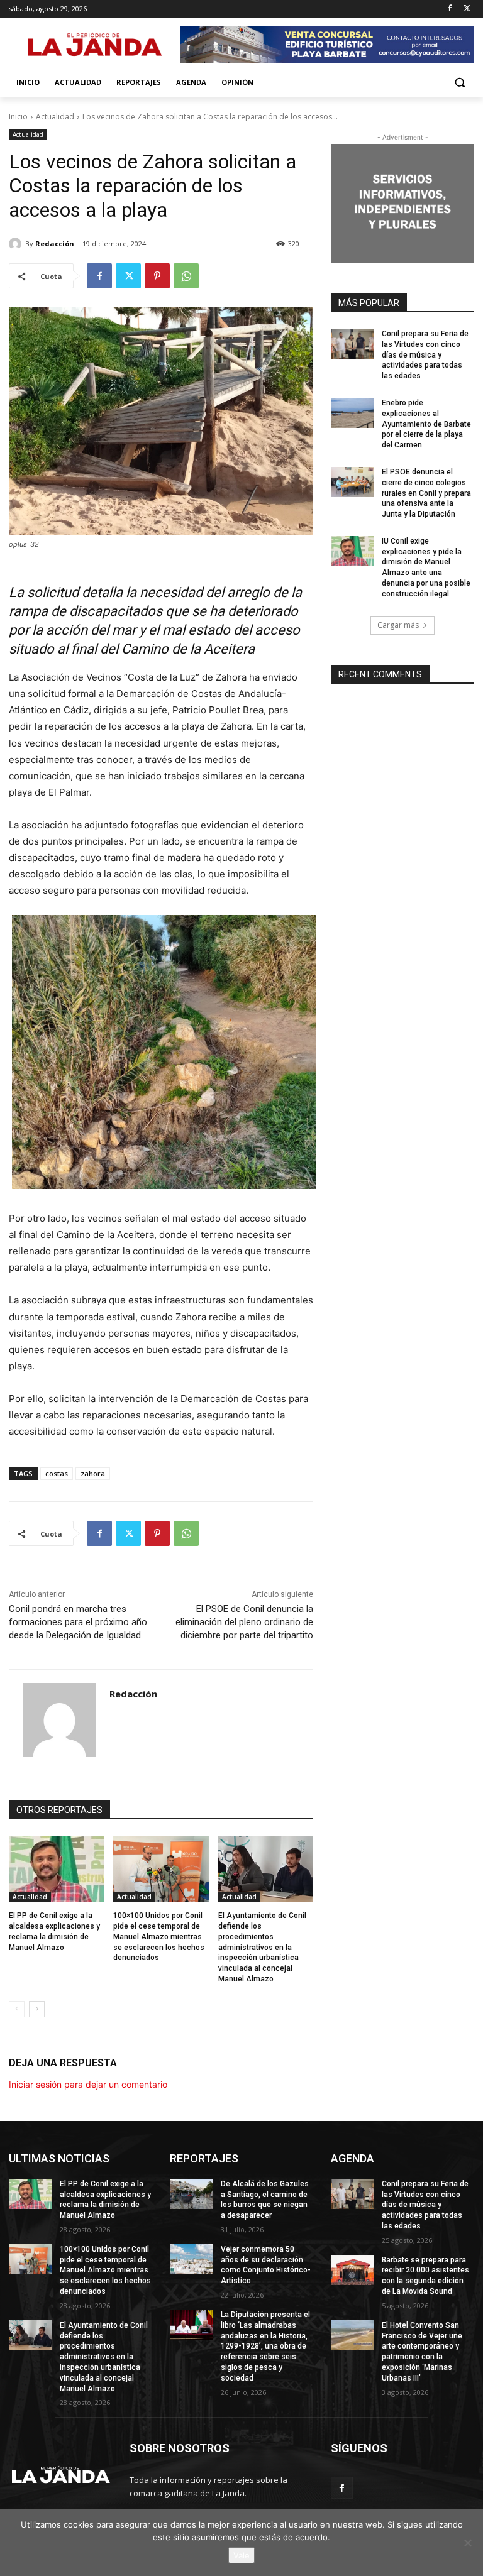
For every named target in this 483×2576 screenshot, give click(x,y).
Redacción (55, 244)
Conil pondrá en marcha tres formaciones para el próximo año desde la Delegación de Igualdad (78, 1622)
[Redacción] (17, 244)
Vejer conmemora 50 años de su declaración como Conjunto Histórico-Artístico (266, 2265)
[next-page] (37, 2009)
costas (57, 1473)
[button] (459, 83)
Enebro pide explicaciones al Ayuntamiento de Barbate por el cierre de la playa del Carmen (426, 424)
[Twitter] (467, 9)
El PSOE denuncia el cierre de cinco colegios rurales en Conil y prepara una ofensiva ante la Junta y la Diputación (426, 493)
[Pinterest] (157, 276)
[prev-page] (17, 2009)
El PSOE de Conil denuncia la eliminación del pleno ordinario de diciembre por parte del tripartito (244, 1622)
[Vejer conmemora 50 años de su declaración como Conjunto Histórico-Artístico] (191, 2259)
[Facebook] (449, 9)
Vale (241, 2555)
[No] (467, 2543)
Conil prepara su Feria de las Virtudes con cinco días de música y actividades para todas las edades (425, 355)
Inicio (18, 117)
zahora (93, 1473)
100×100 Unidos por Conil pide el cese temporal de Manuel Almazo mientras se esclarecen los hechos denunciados (159, 1937)
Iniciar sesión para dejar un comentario (88, 2084)
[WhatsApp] (186, 276)
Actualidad (55, 117)
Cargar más (398, 625)
